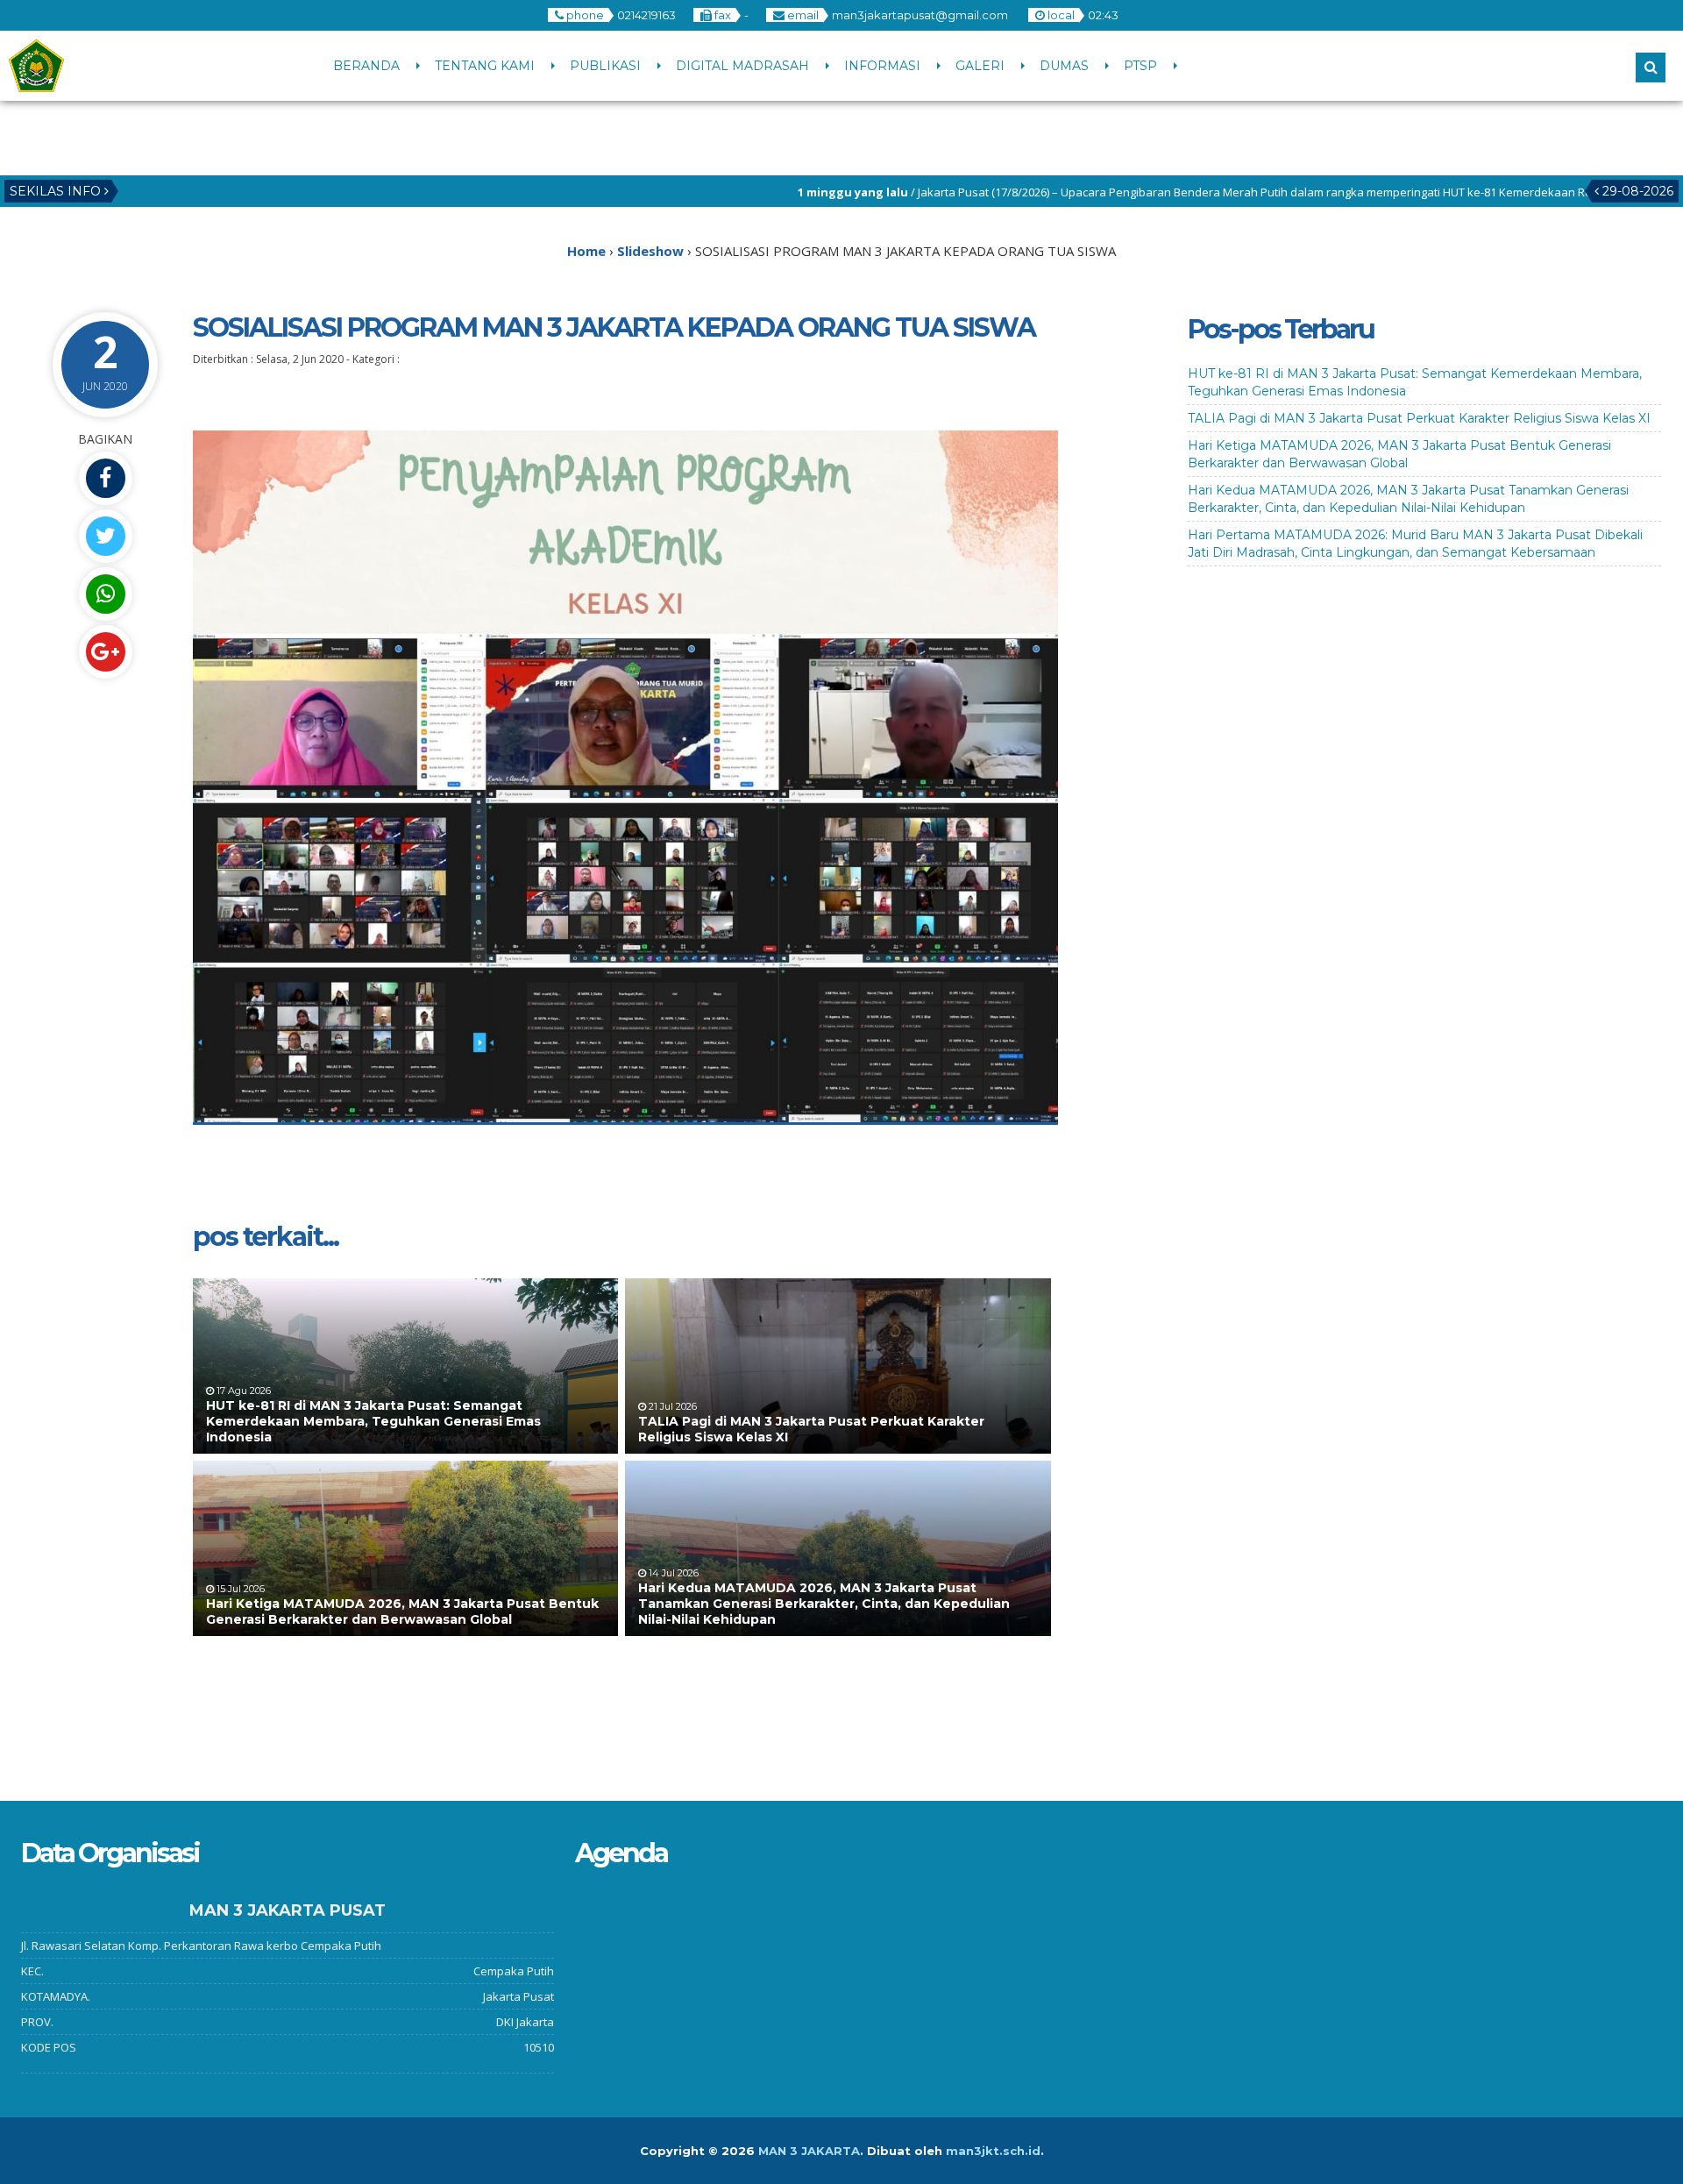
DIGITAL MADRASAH (742, 66)
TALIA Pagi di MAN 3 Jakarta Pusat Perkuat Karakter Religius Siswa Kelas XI (1419, 418)
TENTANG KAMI (485, 66)
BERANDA (366, 66)
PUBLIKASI (605, 66)
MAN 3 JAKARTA (809, 2151)
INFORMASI (882, 66)
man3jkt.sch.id (993, 2151)
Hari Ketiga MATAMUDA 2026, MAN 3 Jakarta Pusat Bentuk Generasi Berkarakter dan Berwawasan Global (402, 1611)
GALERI (980, 66)
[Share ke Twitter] (105, 536)
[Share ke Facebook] (105, 478)
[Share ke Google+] (105, 652)
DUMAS (1064, 66)
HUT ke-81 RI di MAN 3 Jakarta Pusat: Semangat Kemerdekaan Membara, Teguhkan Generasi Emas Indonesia (373, 1421)
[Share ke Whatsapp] (105, 594)
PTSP (1140, 66)
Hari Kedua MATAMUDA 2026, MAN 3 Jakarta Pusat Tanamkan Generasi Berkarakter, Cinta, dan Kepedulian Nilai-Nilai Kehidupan (824, 1604)
